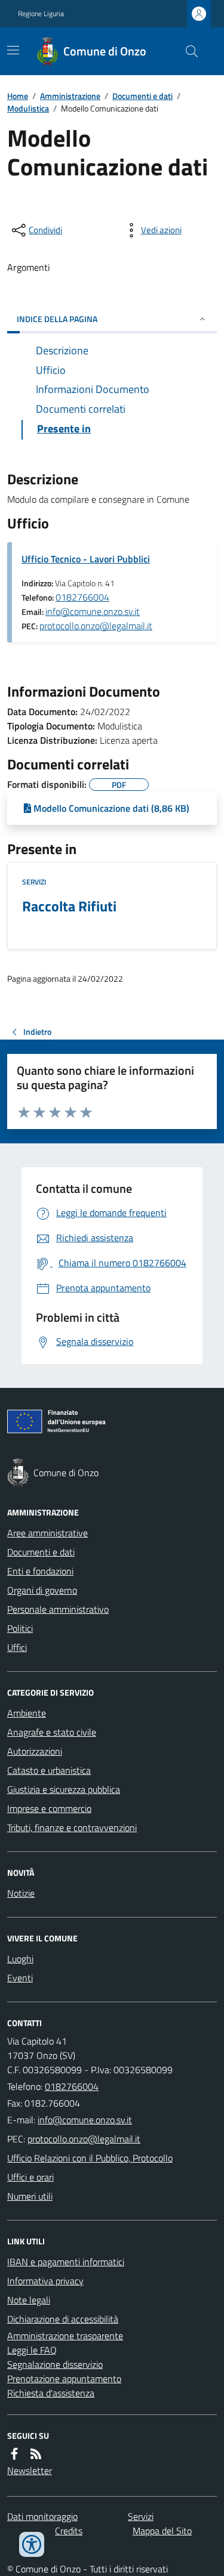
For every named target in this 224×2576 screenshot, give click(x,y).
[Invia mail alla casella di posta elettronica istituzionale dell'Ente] (85, 2120)
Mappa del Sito (162, 2531)
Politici (20, 1628)
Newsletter (30, 2470)
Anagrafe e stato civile (52, 1732)
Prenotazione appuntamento (64, 2379)
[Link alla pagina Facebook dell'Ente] (14, 2454)
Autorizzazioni (35, 1751)
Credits (69, 2531)
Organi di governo (42, 1590)
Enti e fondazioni (40, 1571)
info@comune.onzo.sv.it (93, 611)
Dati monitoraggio (42, 2516)
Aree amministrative (47, 1533)
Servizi (34, 882)
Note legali (29, 2300)
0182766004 (82, 597)
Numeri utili (30, 2196)
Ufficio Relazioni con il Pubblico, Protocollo (90, 2158)
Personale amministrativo (58, 1609)
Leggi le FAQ (32, 2350)
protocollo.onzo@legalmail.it (96, 626)
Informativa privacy (45, 2281)
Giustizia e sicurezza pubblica (64, 1789)
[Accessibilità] (32, 2544)
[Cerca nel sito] (187, 51)
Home (18, 96)
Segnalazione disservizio (55, 2364)
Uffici (17, 1647)
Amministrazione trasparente (65, 2336)
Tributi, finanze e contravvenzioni (72, 1827)
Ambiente (27, 1713)
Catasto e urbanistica (49, 1770)
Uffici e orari (30, 2177)
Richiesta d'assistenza (51, 2393)
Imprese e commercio (49, 1808)
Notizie (21, 1893)
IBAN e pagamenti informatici (66, 2262)
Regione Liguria (41, 14)
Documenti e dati (142, 96)
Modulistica (28, 108)
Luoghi (20, 1959)
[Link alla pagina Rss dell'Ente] (36, 2454)
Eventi (20, 1978)
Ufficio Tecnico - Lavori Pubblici (86, 559)
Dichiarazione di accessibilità (63, 2319)
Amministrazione (70, 96)
